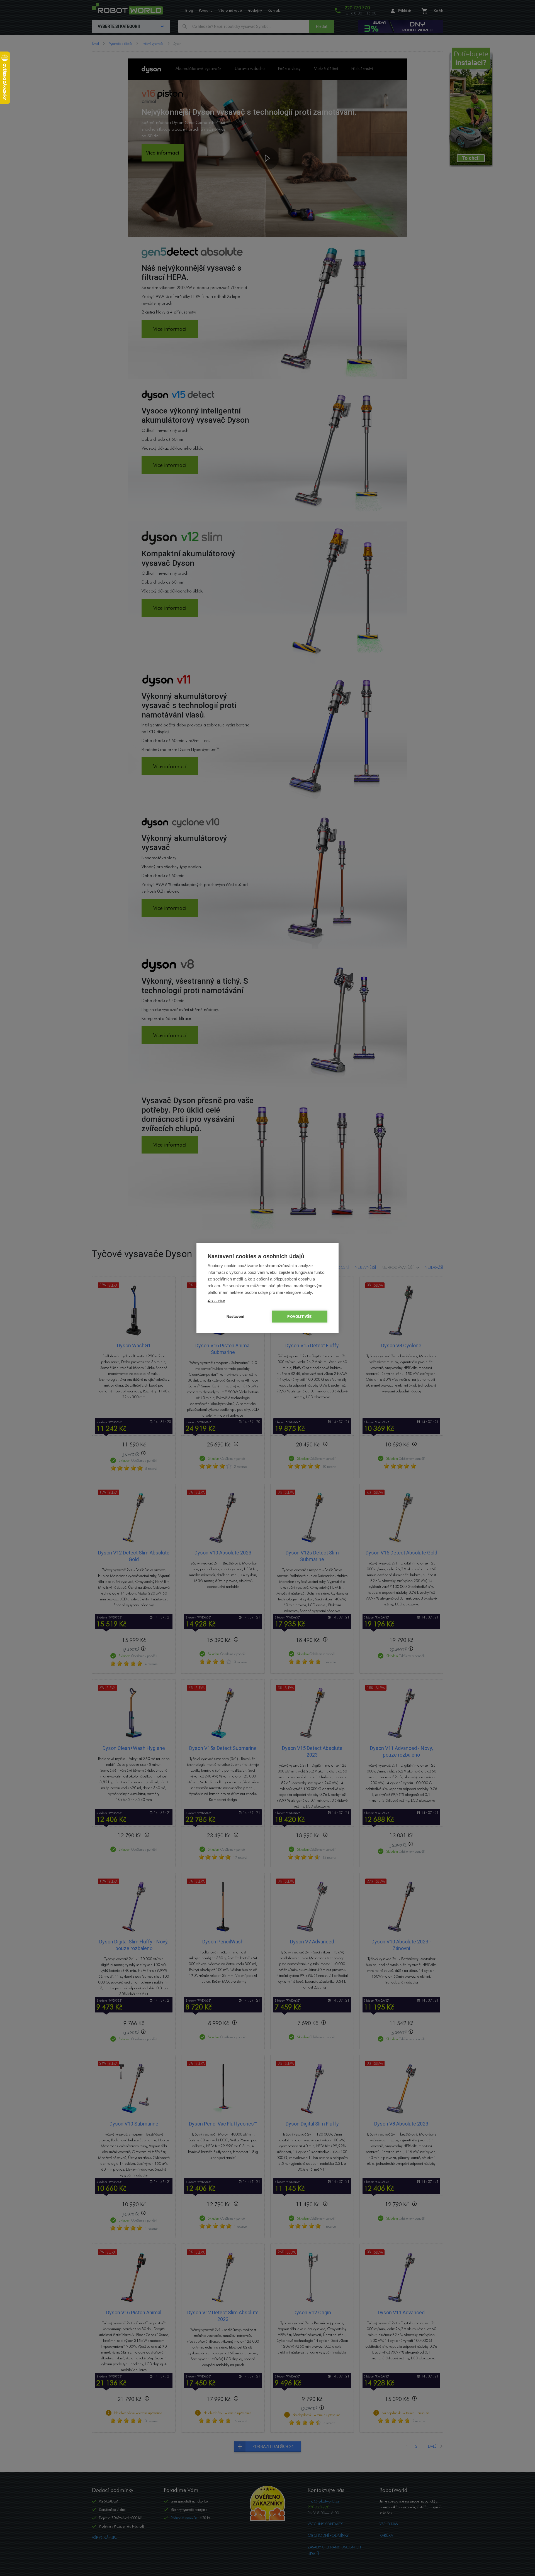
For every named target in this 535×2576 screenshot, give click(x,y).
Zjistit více (216, 1300)
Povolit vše (299, 1316)
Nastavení (235, 1316)
